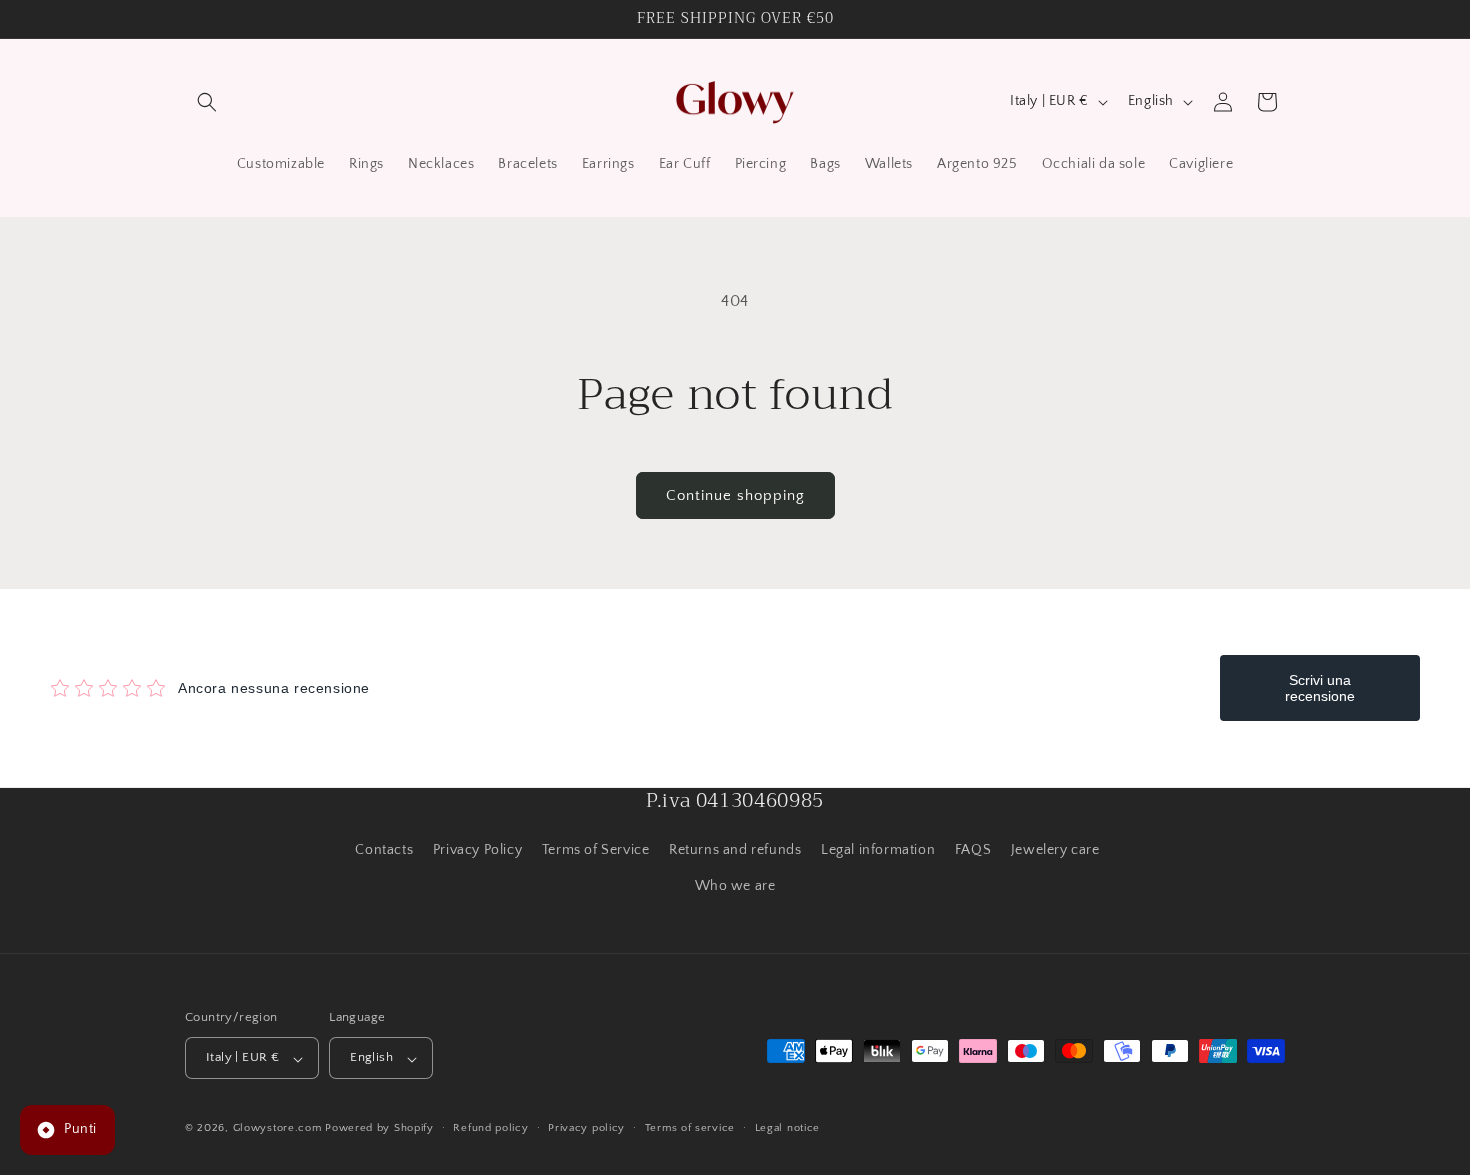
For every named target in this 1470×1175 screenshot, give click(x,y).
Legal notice (787, 1128)
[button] (207, 102)
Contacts (384, 850)
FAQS (973, 850)
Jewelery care (1055, 850)
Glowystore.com (277, 1129)
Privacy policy (586, 1128)
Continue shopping (735, 495)
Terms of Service (596, 850)
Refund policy (490, 1128)
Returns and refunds (735, 850)
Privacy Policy (477, 850)
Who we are (735, 885)
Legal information (878, 850)
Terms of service (690, 1128)
